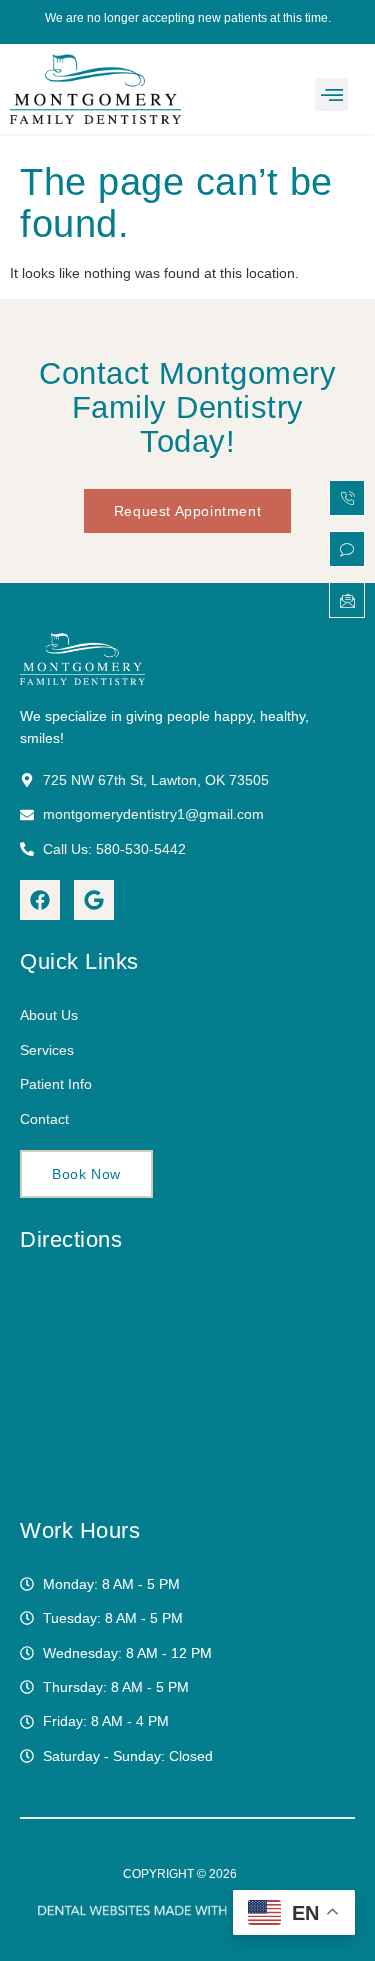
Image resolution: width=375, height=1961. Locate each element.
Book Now (86, 1174)
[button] (331, 94)
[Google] (94, 900)
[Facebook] (40, 900)
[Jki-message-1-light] (347, 600)
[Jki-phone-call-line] (347, 498)
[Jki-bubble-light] (347, 549)
